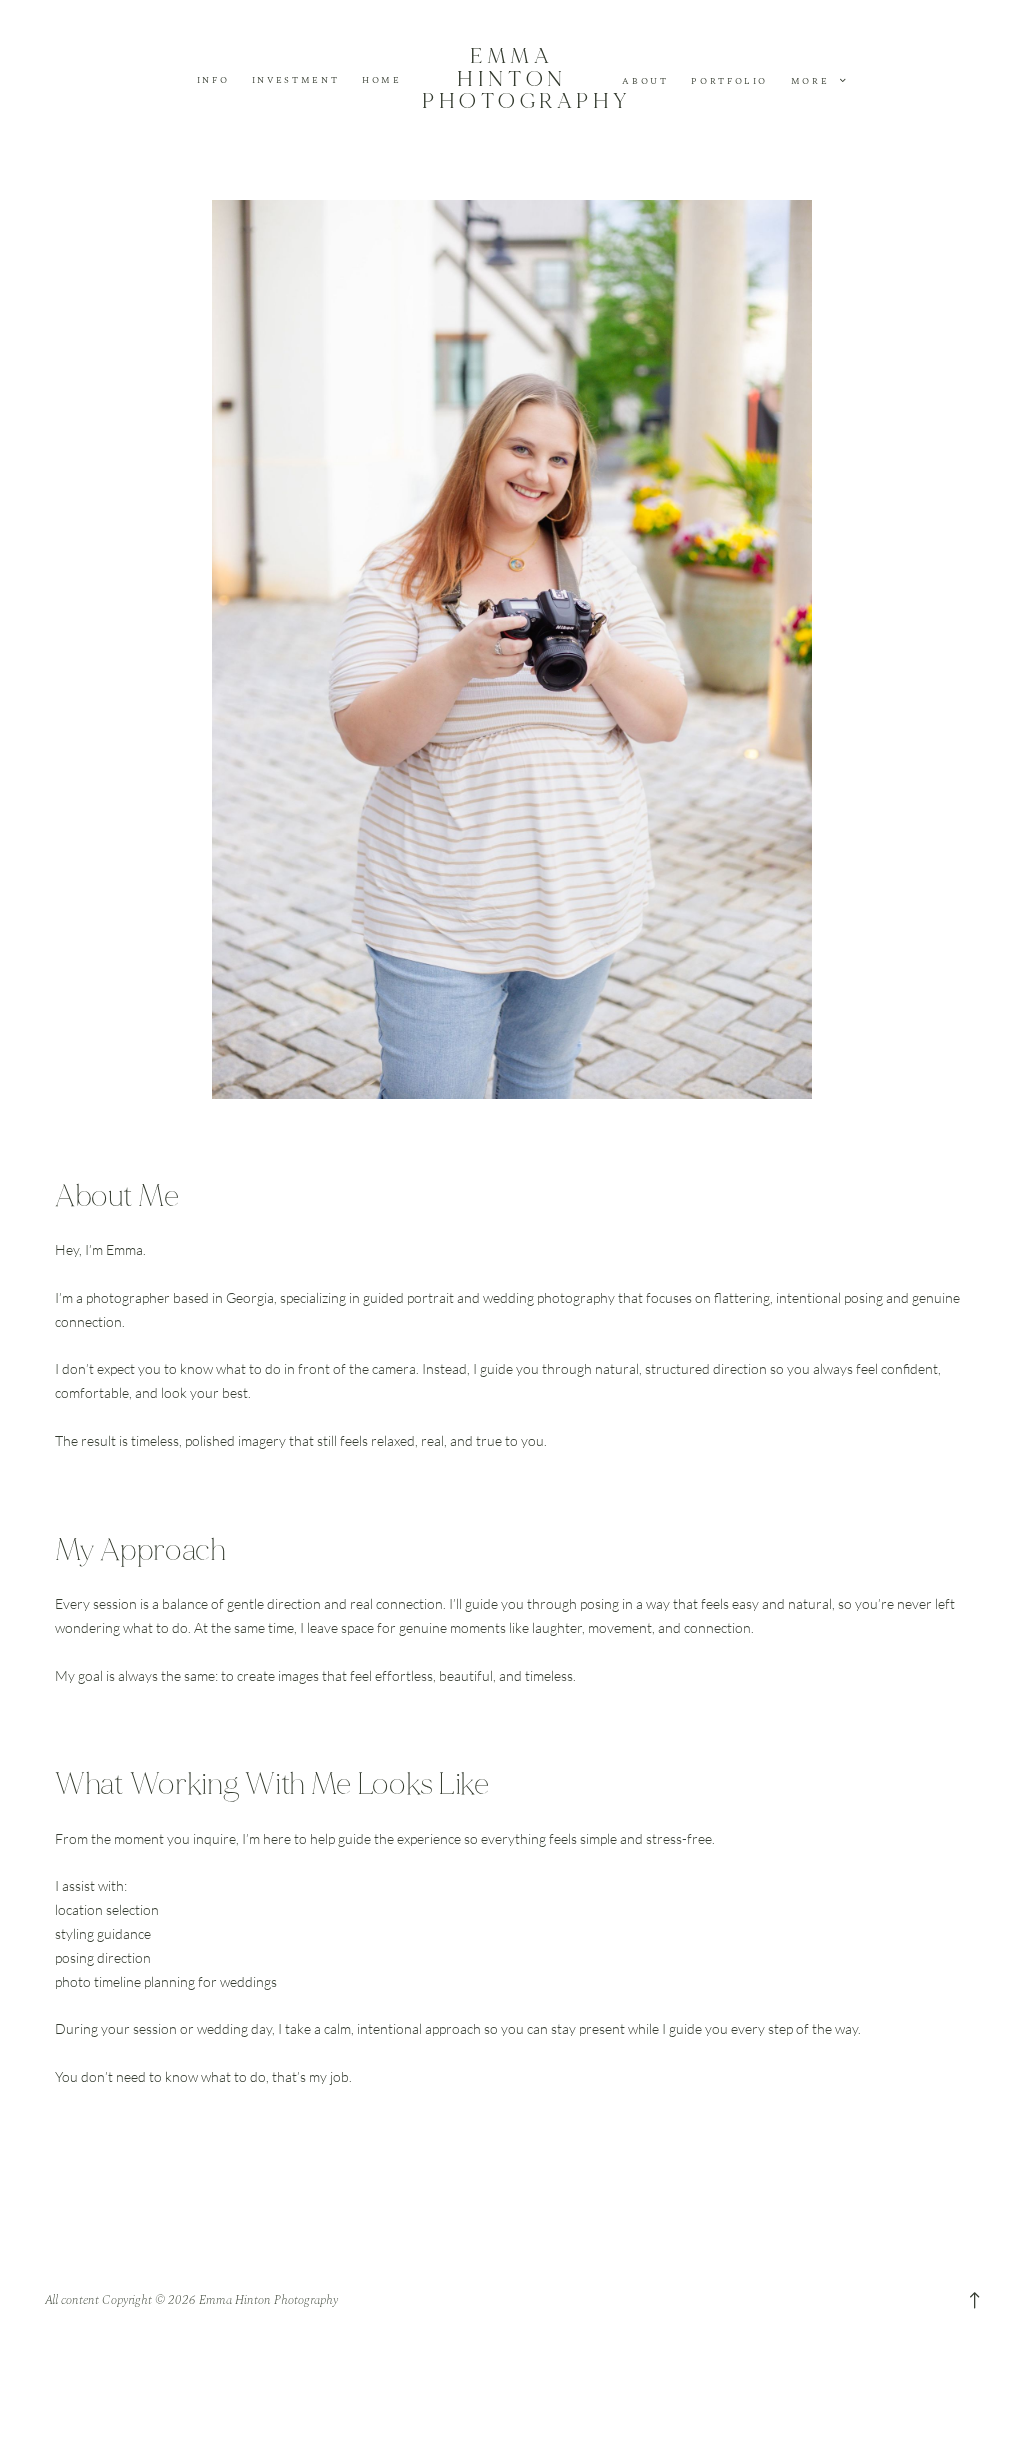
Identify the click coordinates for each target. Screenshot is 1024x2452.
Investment (296, 81)
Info (213, 81)
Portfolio (729, 82)
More (812, 81)
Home (382, 81)
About (645, 82)
